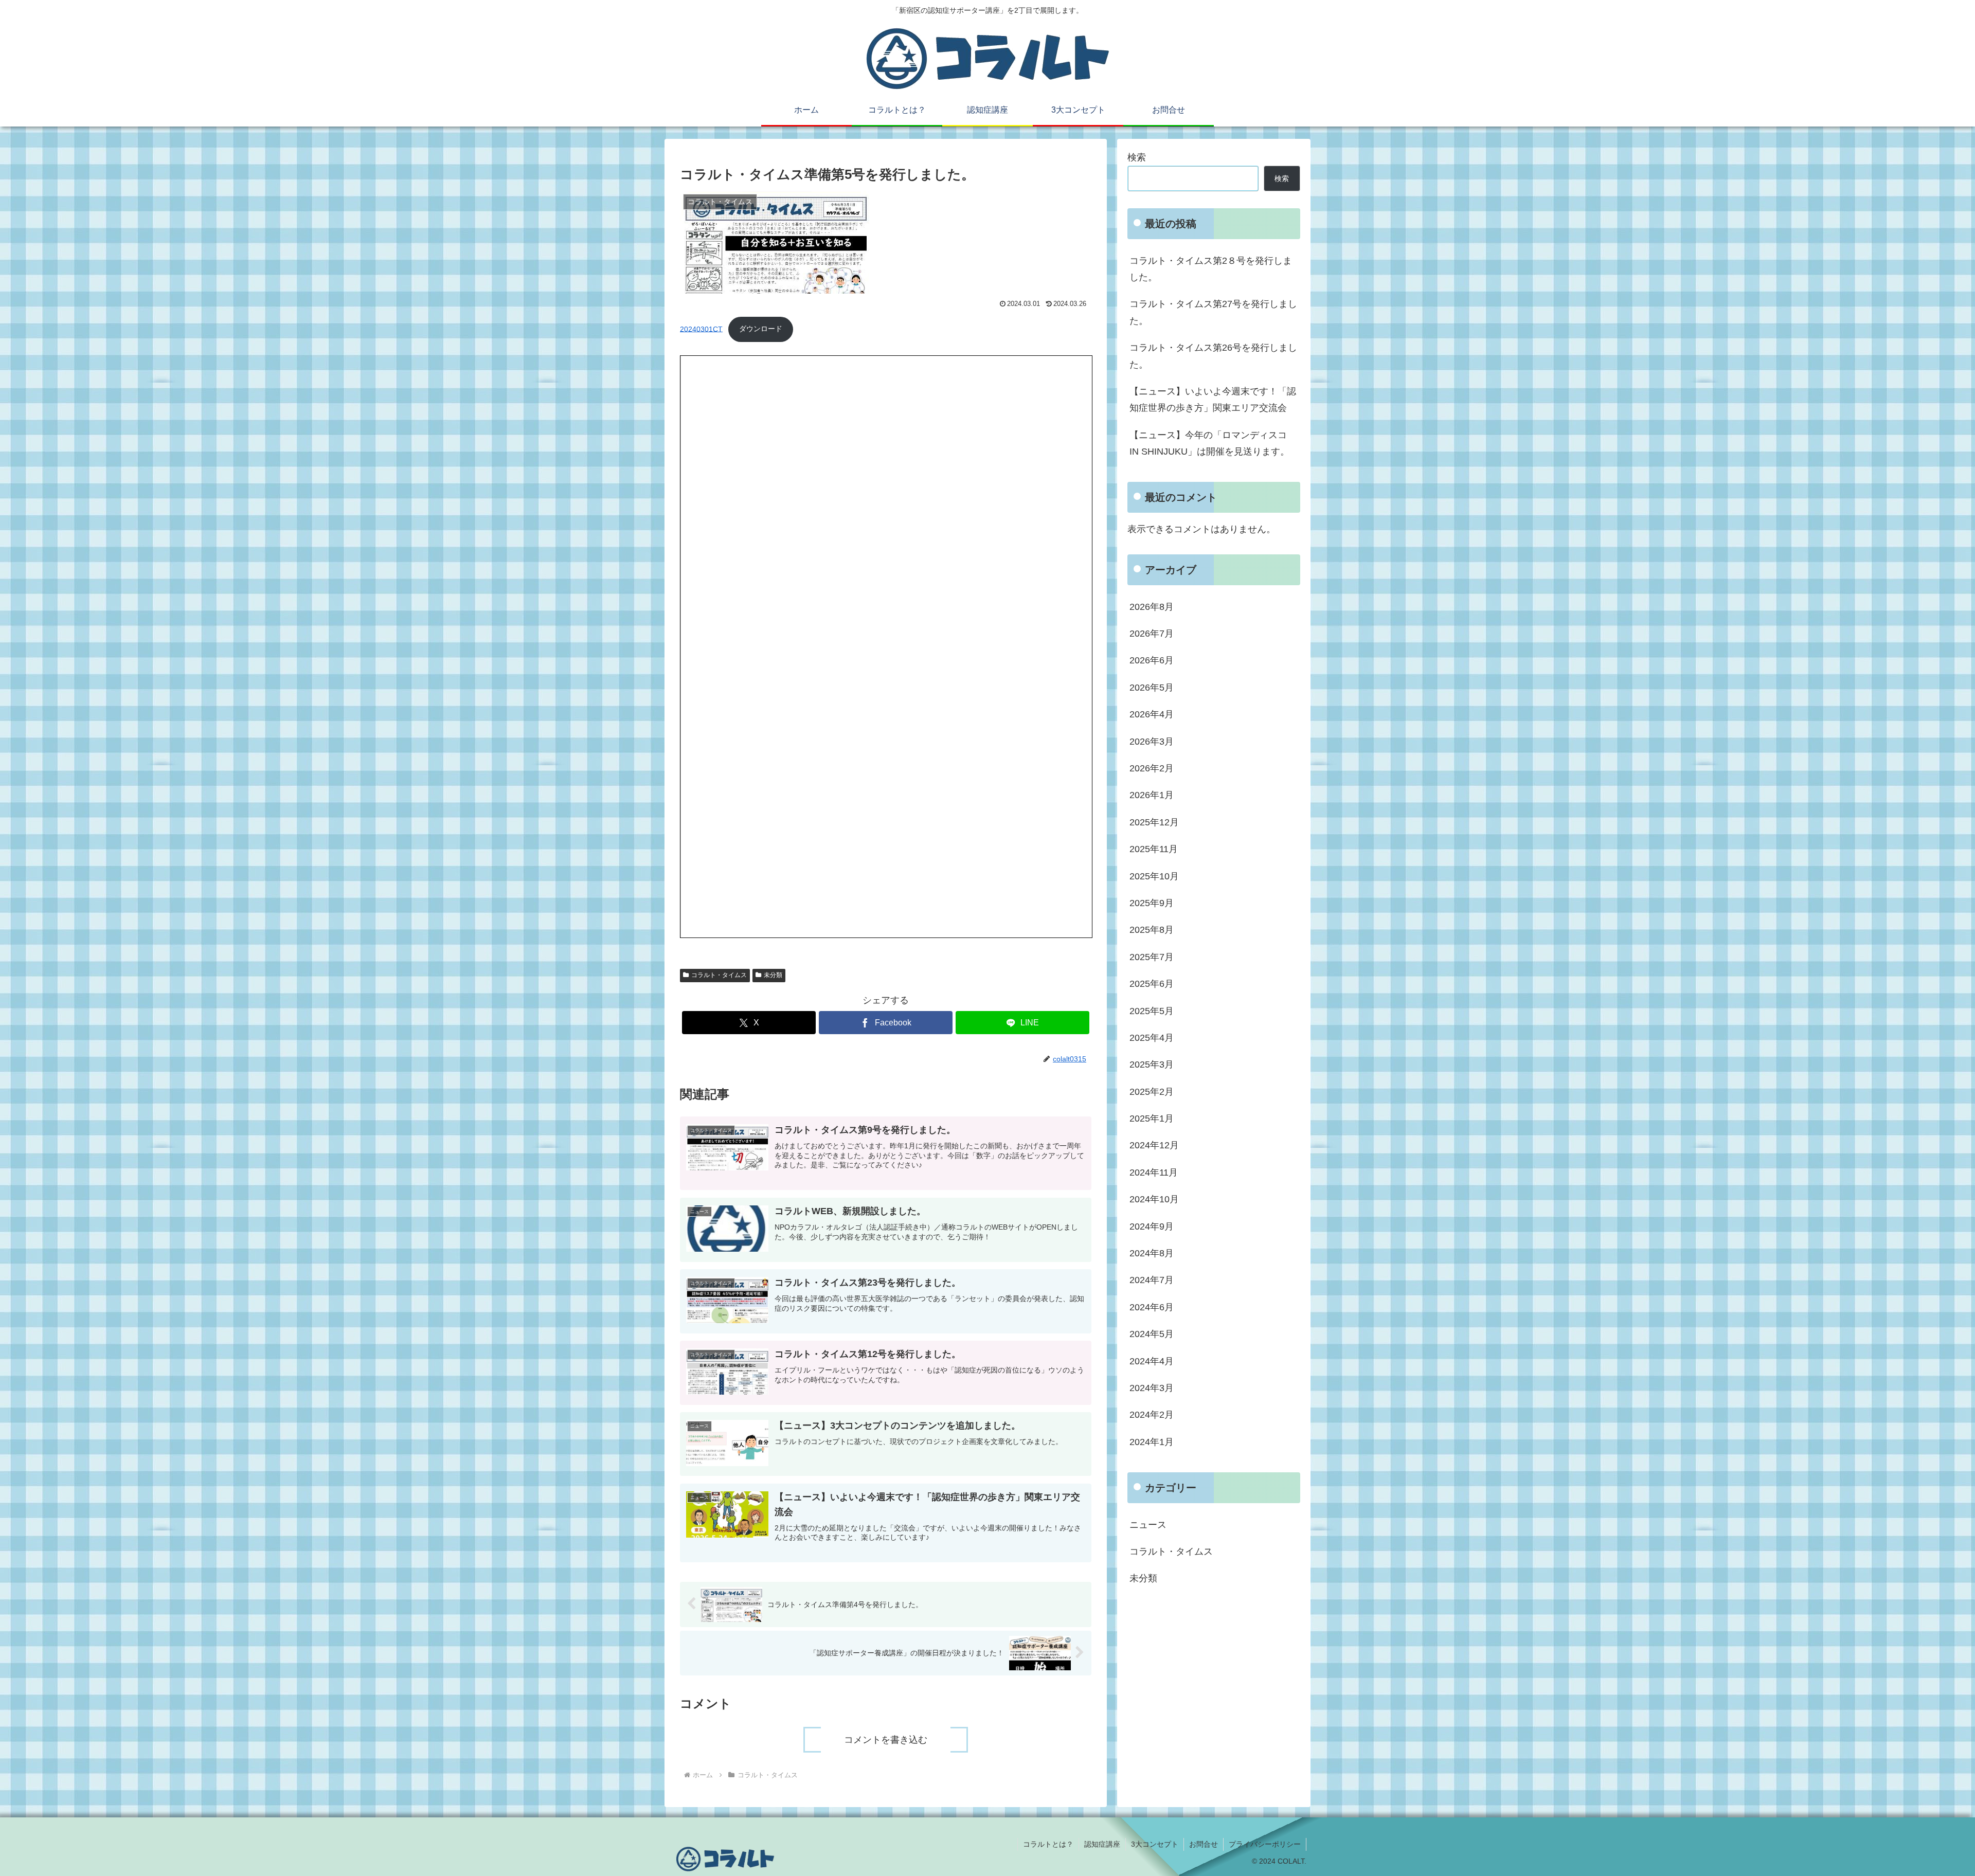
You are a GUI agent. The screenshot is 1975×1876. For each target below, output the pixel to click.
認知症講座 (1102, 1844)
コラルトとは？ (1048, 1844)
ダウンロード (761, 329)
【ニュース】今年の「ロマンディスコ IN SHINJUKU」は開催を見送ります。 (1209, 443)
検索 (1137, 157)
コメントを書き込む (886, 1740)
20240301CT (701, 329)
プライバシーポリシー (1265, 1844)
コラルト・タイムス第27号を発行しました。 (1213, 312)
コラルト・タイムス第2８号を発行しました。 (1211, 269)
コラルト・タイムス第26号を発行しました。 (1213, 356)
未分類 (773, 975)
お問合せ (1204, 1844)
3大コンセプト (1155, 1844)
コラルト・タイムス (719, 975)
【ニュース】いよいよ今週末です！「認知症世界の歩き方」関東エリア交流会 (1213, 400)
